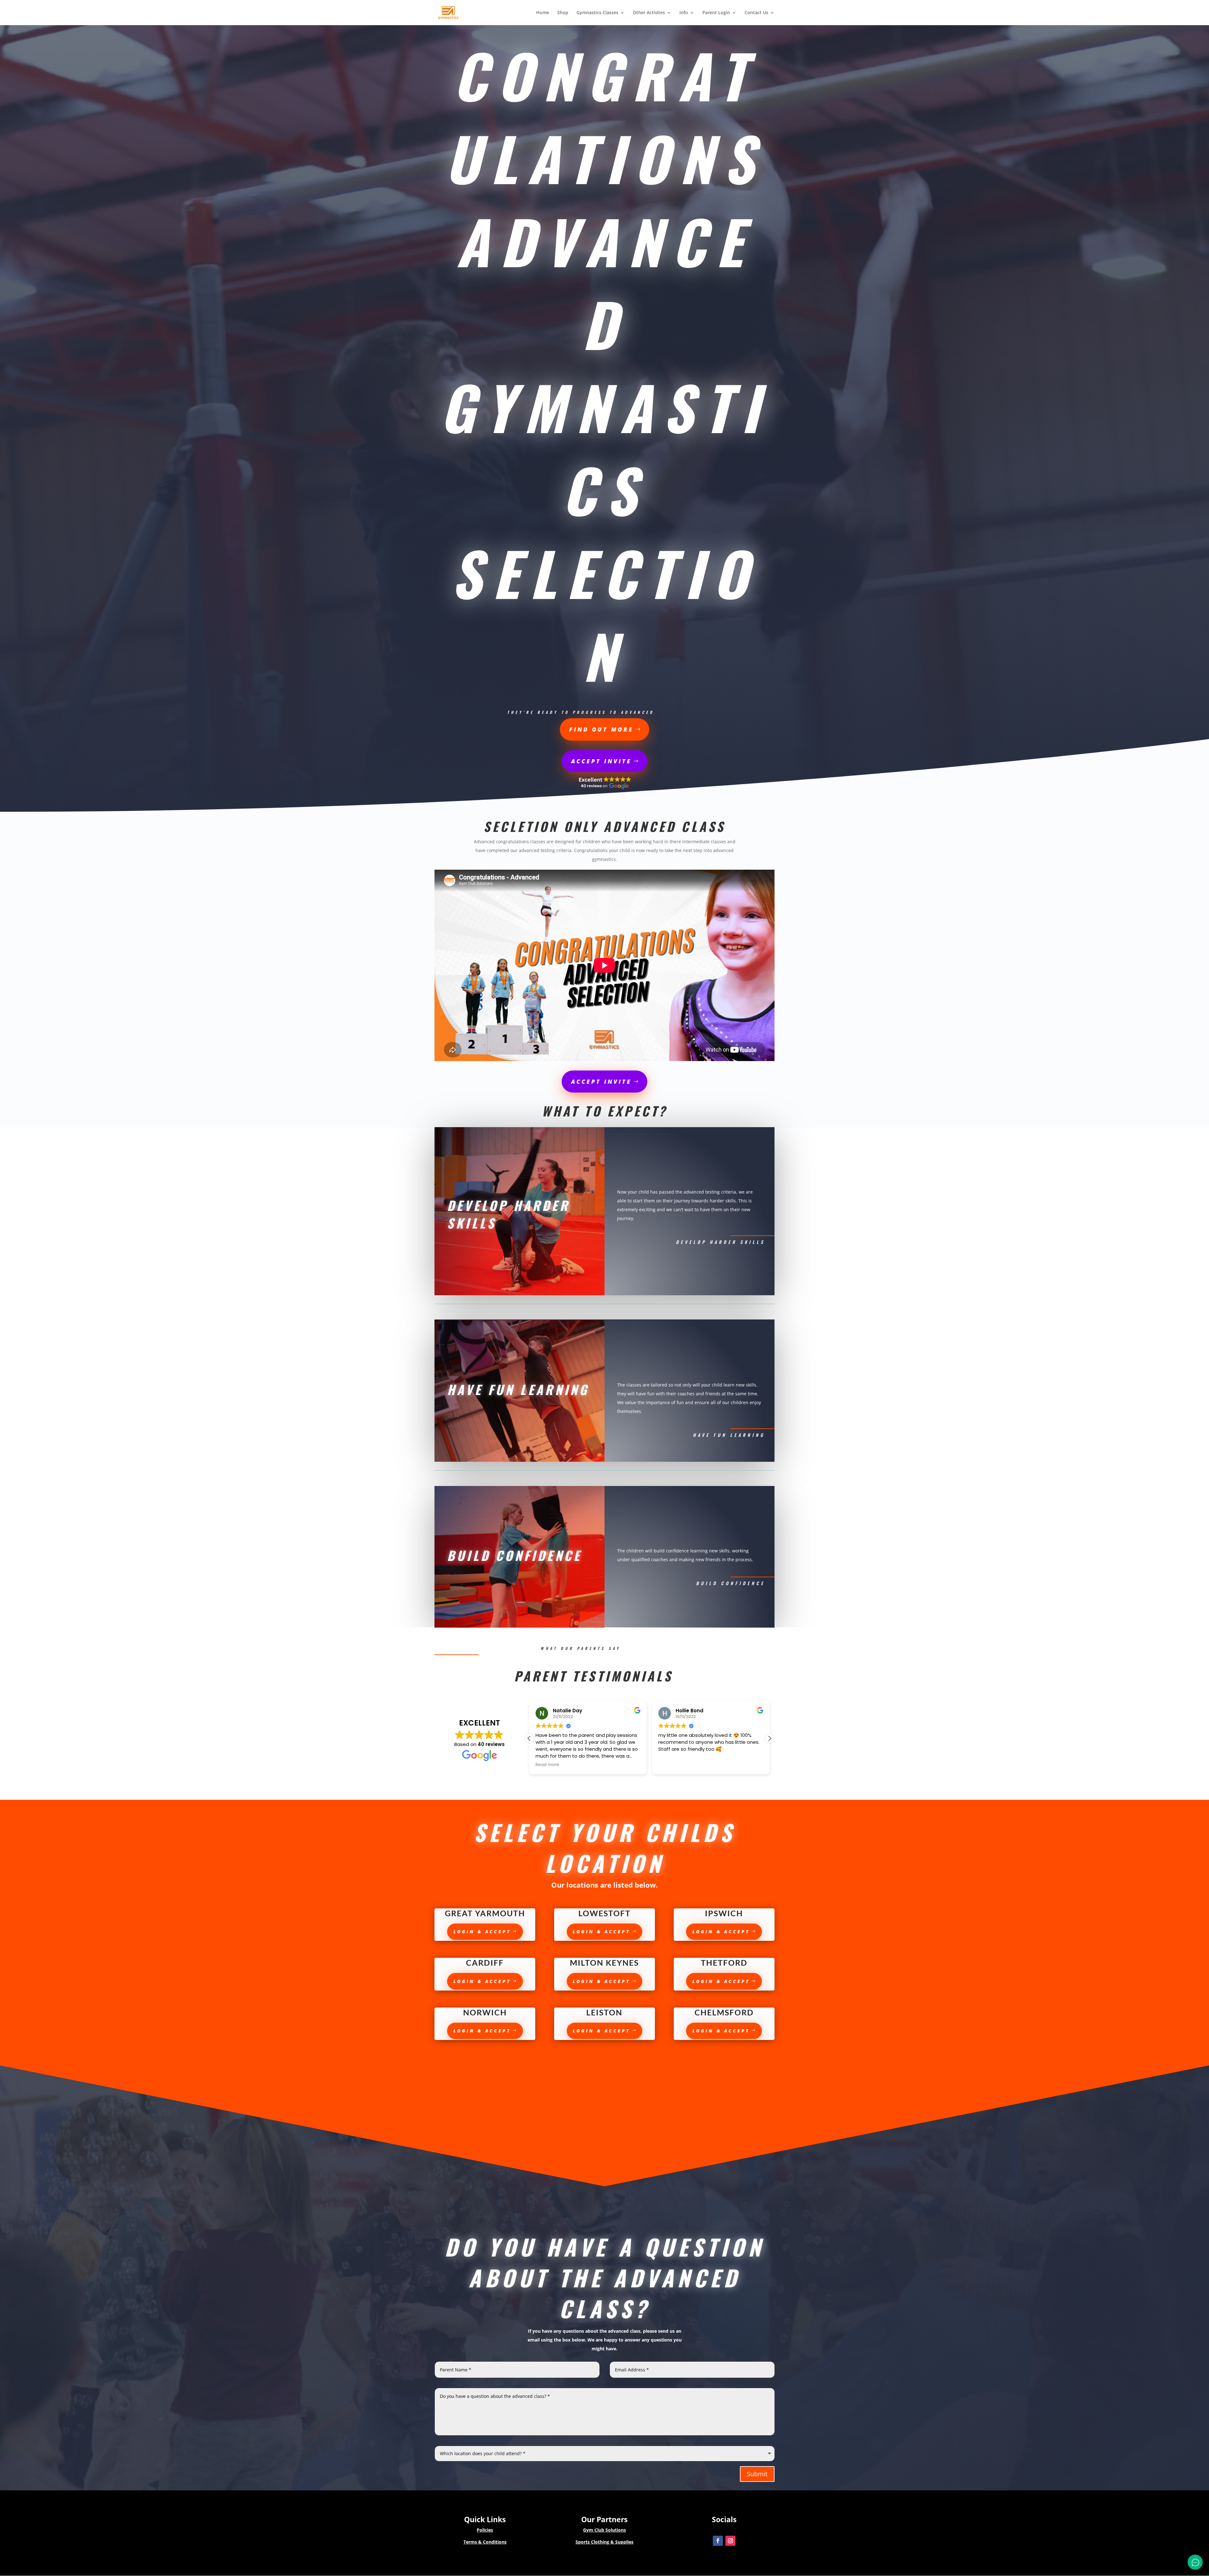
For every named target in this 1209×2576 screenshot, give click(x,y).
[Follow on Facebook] (718, 2541)
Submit (757, 2474)
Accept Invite (601, 761)
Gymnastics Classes (597, 13)
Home (543, 13)
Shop (563, 13)
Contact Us (756, 13)
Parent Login (716, 13)
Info (684, 13)
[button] (529, 1738)
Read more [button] (547, 1765)
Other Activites (649, 13)
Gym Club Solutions (604, 2530)
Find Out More (601, 729)
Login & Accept (482, 1932)
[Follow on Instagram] (730, 2541)
